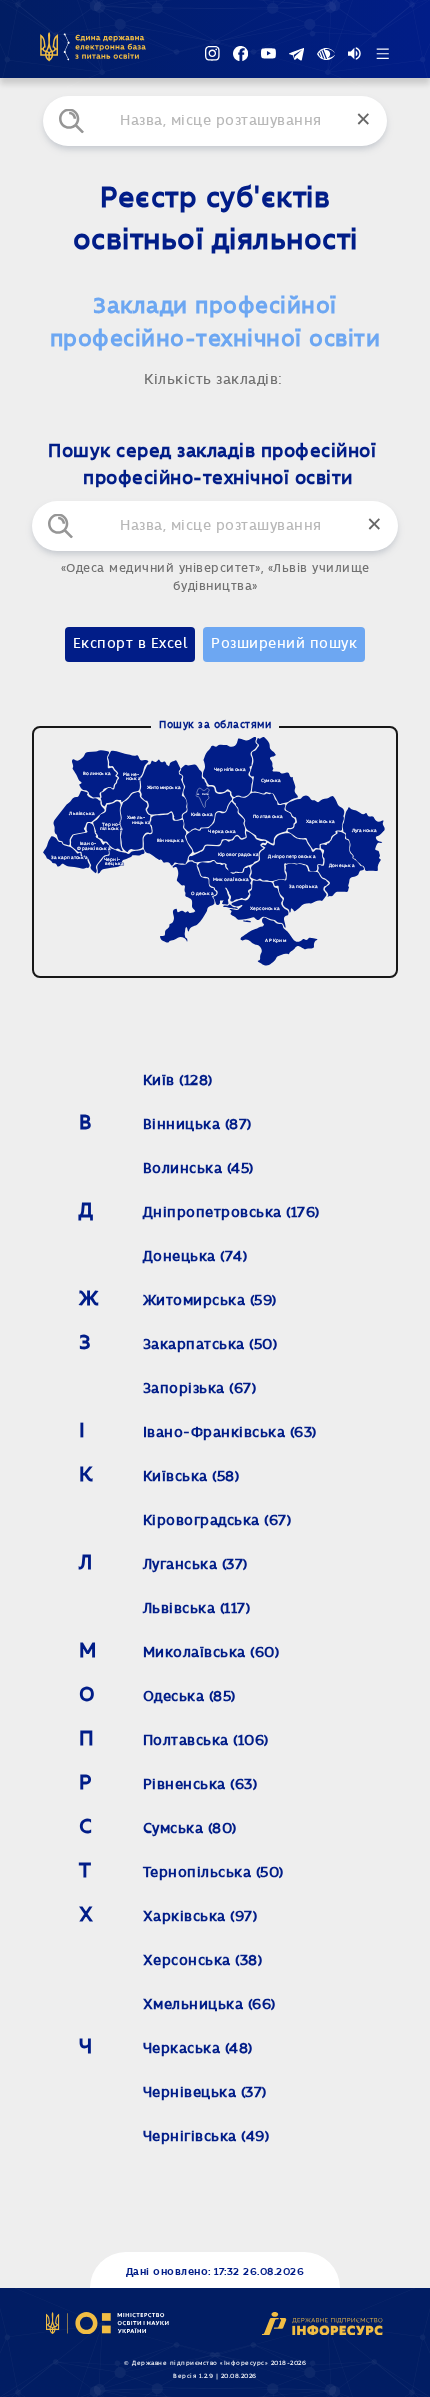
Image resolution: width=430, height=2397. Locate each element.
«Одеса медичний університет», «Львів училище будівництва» (215, 577)
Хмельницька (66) (209, 2005)
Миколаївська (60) (211, 1653)
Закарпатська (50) (210, 1345)
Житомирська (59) (210, 1301)
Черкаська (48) (198, 2049)
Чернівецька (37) (205, 2093)
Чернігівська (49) (206, 2137)
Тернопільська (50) (213, 1873)
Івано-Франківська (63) (230, 1433)
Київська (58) (191, 1477)
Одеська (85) (189, 1697)
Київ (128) (178, 1081)
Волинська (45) (198, 1169)
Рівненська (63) (200, 1785)
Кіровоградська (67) (217, 1521)
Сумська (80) (190, 1829)
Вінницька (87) (197, 1125)
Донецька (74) (195, 1257)
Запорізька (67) (200, 1389)
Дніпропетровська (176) (231, 1213)
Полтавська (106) (206, 1741)
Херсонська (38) (203, 1961)
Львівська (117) (197, 1609)
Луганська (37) (195, 1565)
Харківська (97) (200, 1917)
